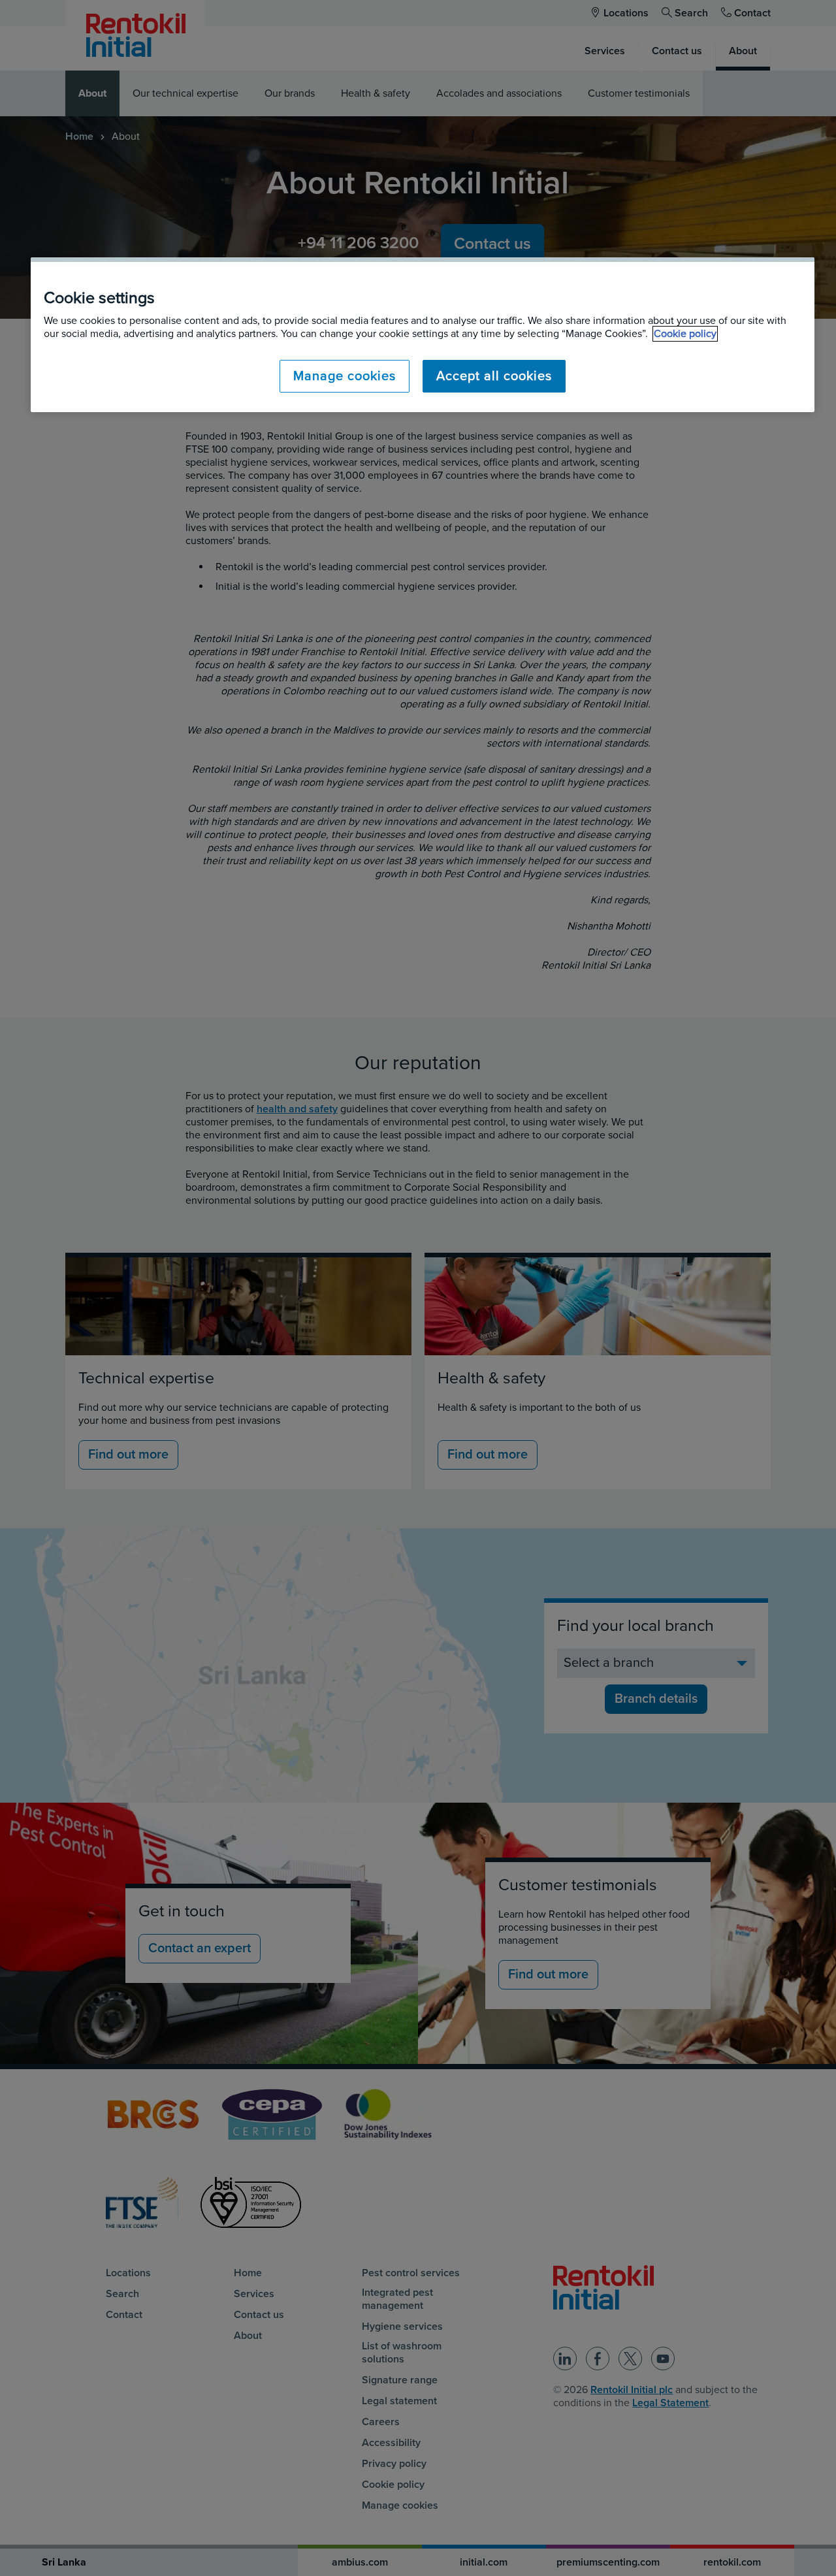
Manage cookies (345, 376)
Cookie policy (685, 334)
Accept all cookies (494, 376)
